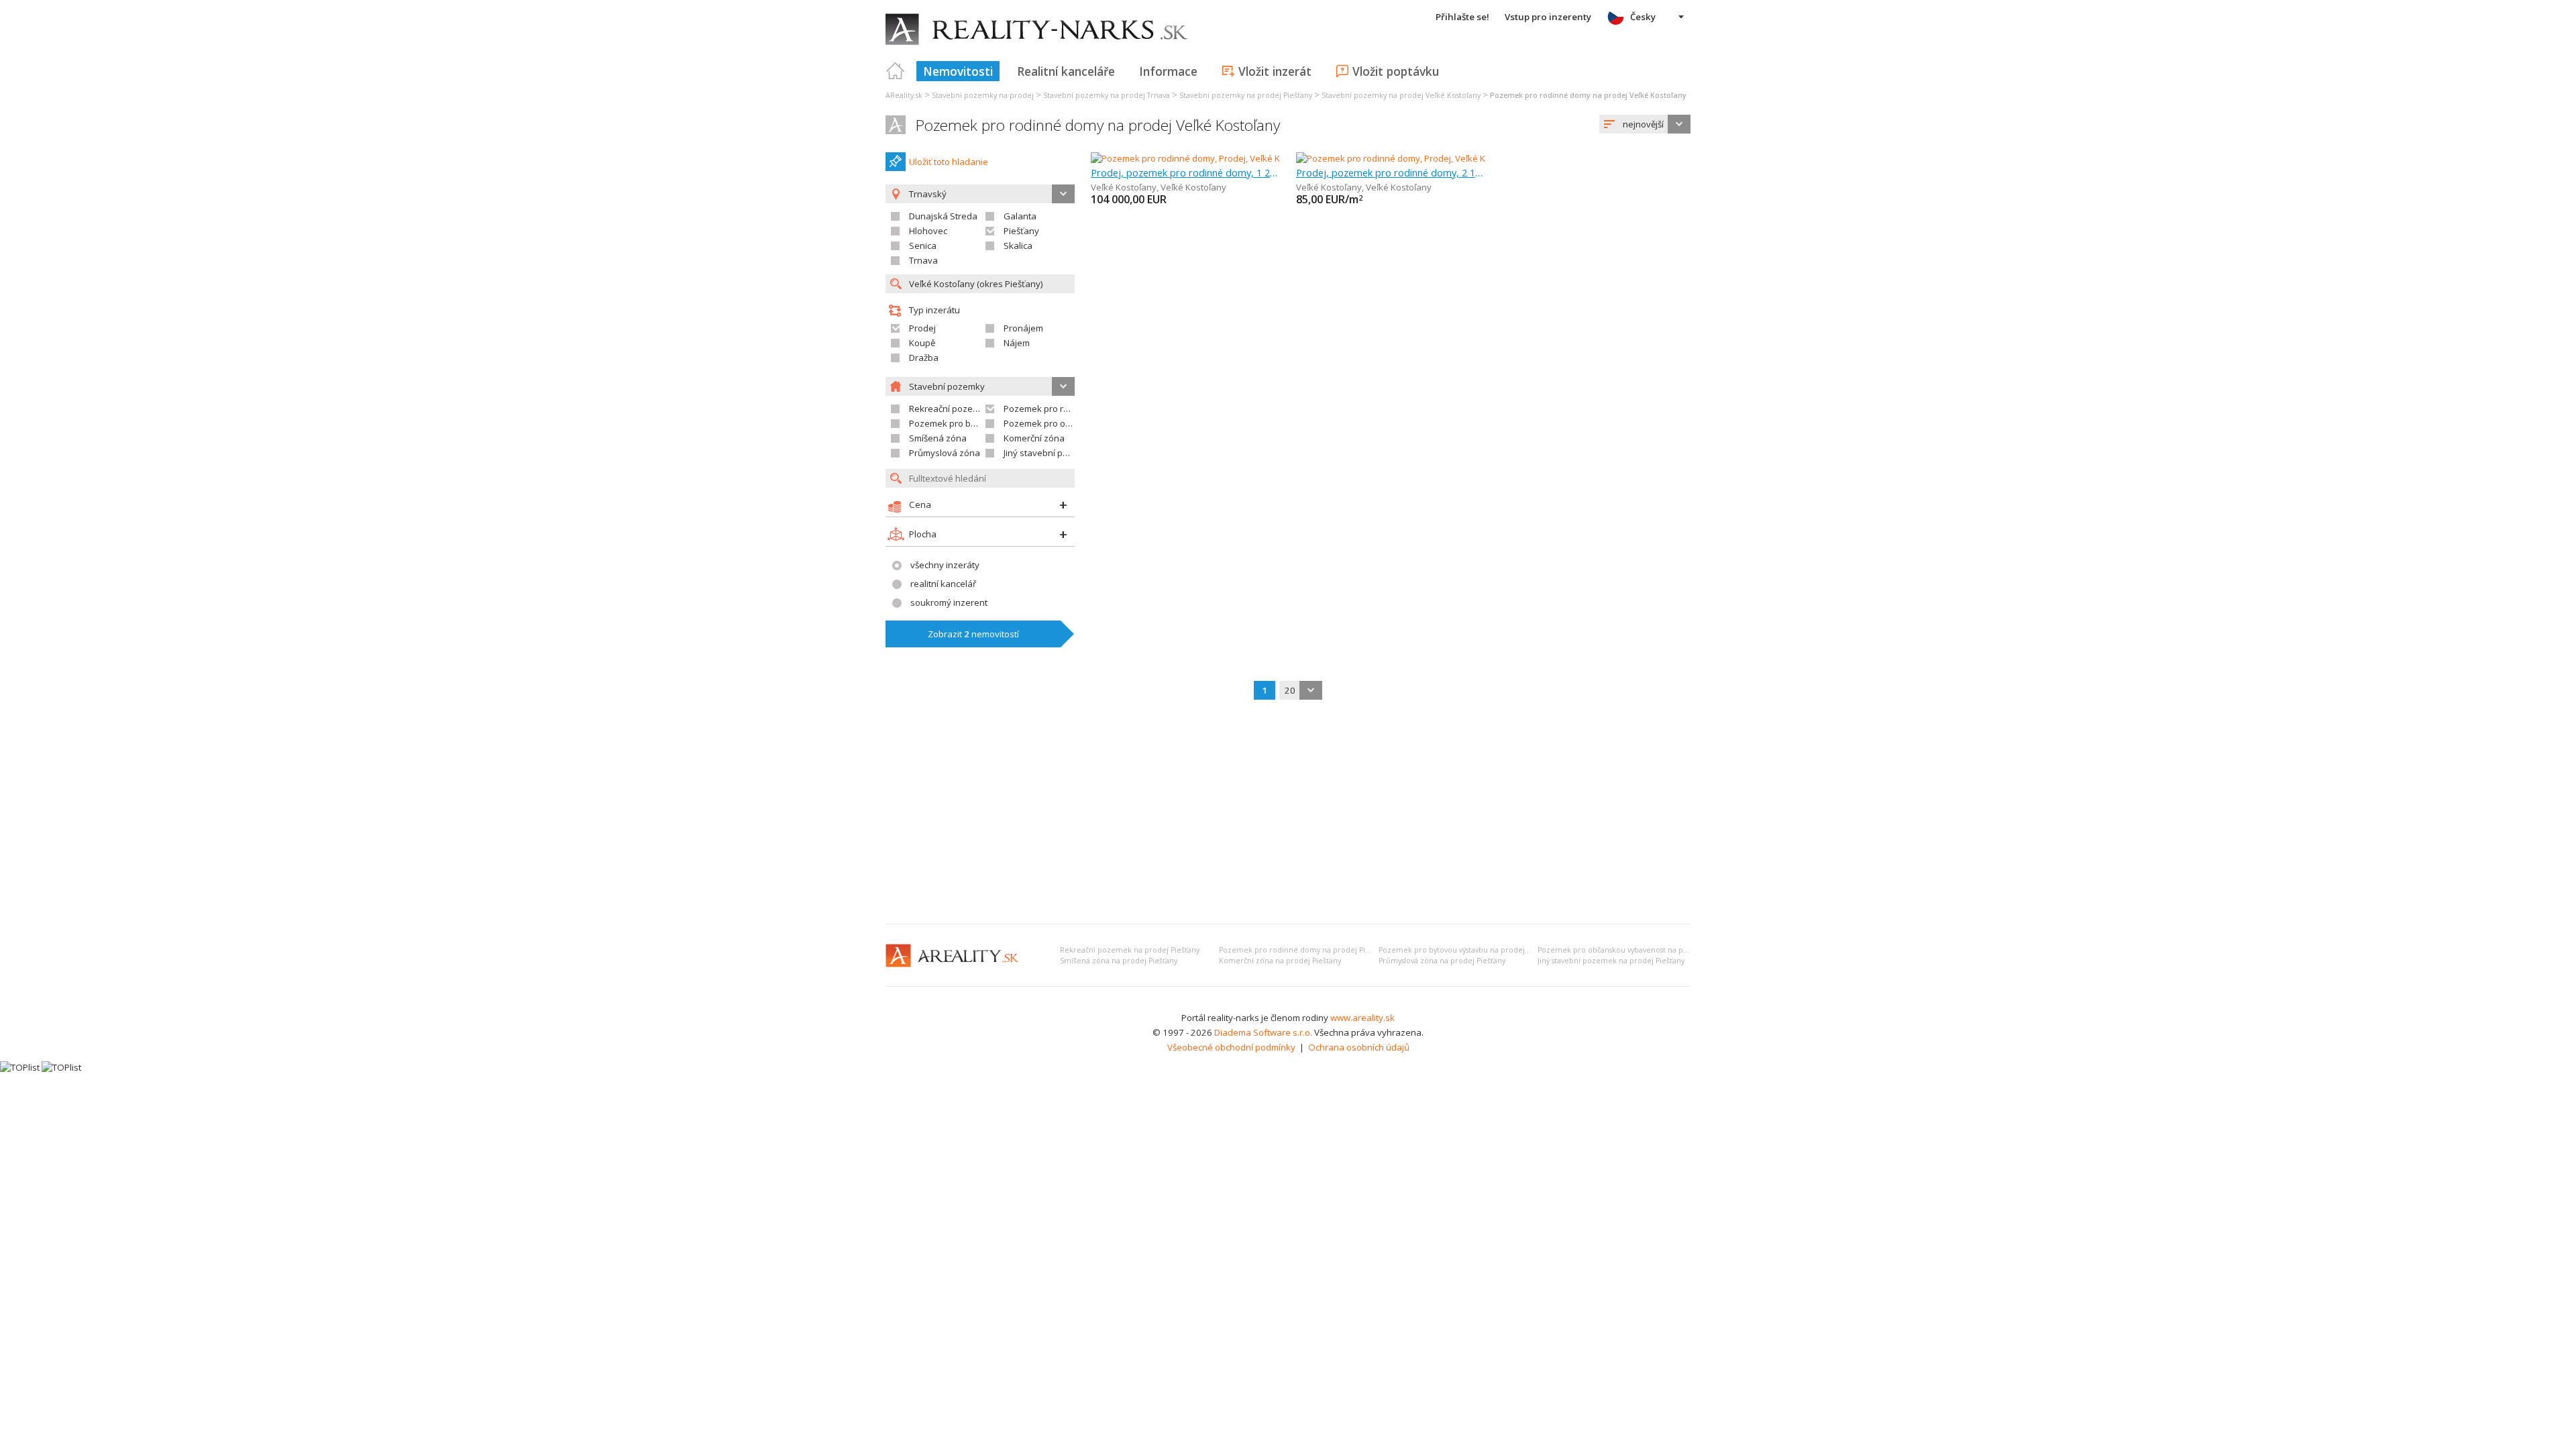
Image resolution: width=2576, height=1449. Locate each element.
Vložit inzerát (1275, 71)
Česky (1643, 17)
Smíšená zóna (938, 438)
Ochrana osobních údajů (1359, 1047)
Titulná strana (896, 71)
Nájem (1017, 343)
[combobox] (1645, 124)
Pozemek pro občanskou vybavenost (1080, 423)
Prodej (922, 328)
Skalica (1018, 246)
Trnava (923, 260)
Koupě (922, 343)
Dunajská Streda (943, 216)
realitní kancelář (943, 584)
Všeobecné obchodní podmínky (1231, 1047)
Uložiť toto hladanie (949, 162)
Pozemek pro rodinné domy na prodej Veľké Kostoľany (1098, 125)
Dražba (924, 358)
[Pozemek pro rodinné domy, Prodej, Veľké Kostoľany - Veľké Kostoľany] (1234, 158)
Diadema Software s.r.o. (1263, 1032)
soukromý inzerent (949, 602)
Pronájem (1023, 328)
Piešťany (1021, 231)
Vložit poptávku (1396, 71)
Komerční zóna (1034, 438)
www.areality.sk (1362, 1018)
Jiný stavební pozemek (1050, 453)
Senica (923, 246)
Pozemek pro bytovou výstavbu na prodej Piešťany (1467, 950)
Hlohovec (928, 231)
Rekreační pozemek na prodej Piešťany (1130, 950)
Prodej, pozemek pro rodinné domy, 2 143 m (1391, 172)
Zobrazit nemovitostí (973, 634)
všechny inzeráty (945, 565)
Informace (1168, 71)
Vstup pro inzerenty (1548, 17)
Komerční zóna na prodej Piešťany (1280, 961)
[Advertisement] (1288, 813)
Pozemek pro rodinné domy (1060, 409)
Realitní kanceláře (1066, 71)
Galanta (1020, 216)
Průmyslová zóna (945, 453)
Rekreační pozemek (950, 409)
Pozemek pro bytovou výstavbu (974, 423)
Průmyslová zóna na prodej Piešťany (1442, 961)
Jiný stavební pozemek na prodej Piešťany (1611, 961)
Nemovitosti (958, 71)
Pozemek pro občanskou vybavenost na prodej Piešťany (1635, 950)
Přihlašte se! (1462, 17)
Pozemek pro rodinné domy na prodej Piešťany (1303, 950)
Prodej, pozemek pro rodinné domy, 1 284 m (1186, 172)
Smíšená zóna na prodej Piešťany (1119, 961)
